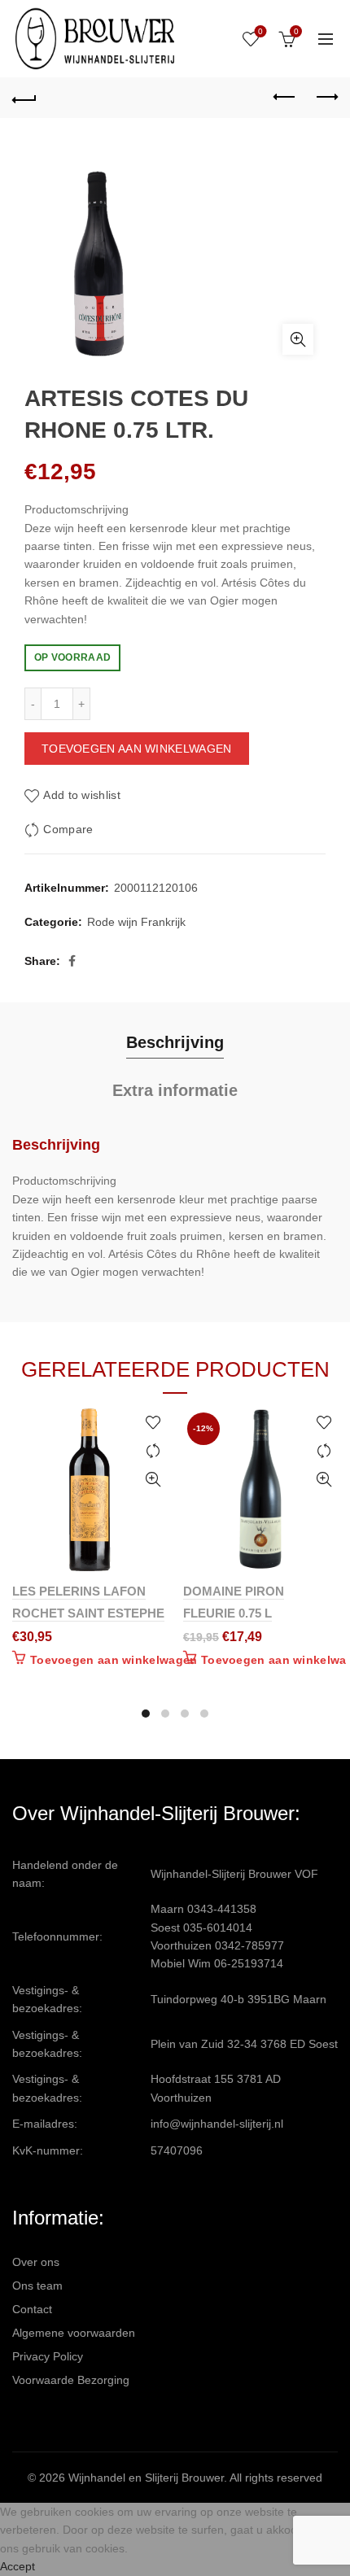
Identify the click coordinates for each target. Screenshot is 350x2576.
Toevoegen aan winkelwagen (137, 749)
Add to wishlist (82, 795)
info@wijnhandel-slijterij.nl (217, 2124)
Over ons (36, 2262)
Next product (326, 98)
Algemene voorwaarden (74, 2333)
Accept (17, 2566)
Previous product (285, 98)
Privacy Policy (48, 2356)
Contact (32, 2309)
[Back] (24, 98)
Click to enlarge (298, 339)
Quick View (153, 1480)
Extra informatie (175, 1090)
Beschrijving (175, 1042)
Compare (68, 829)
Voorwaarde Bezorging (71, 2380)
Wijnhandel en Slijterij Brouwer (146, 2478)
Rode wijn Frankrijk (136, 922)
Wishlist (260, 31)
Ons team (37, 2286)
